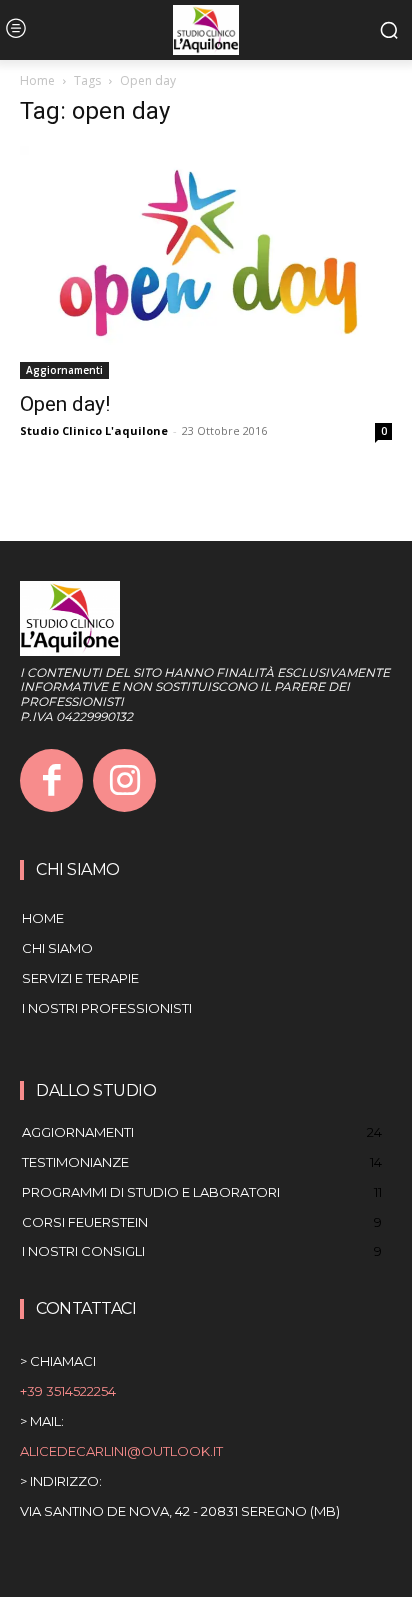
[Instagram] (124, 780)
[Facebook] (51, 780)
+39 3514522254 (68, 1391)
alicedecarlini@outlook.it (121, 1451)
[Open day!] (206, 262)
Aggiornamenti (64, 370)
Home (37, 80)
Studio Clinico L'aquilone (94, 430)
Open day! (65, 404)
